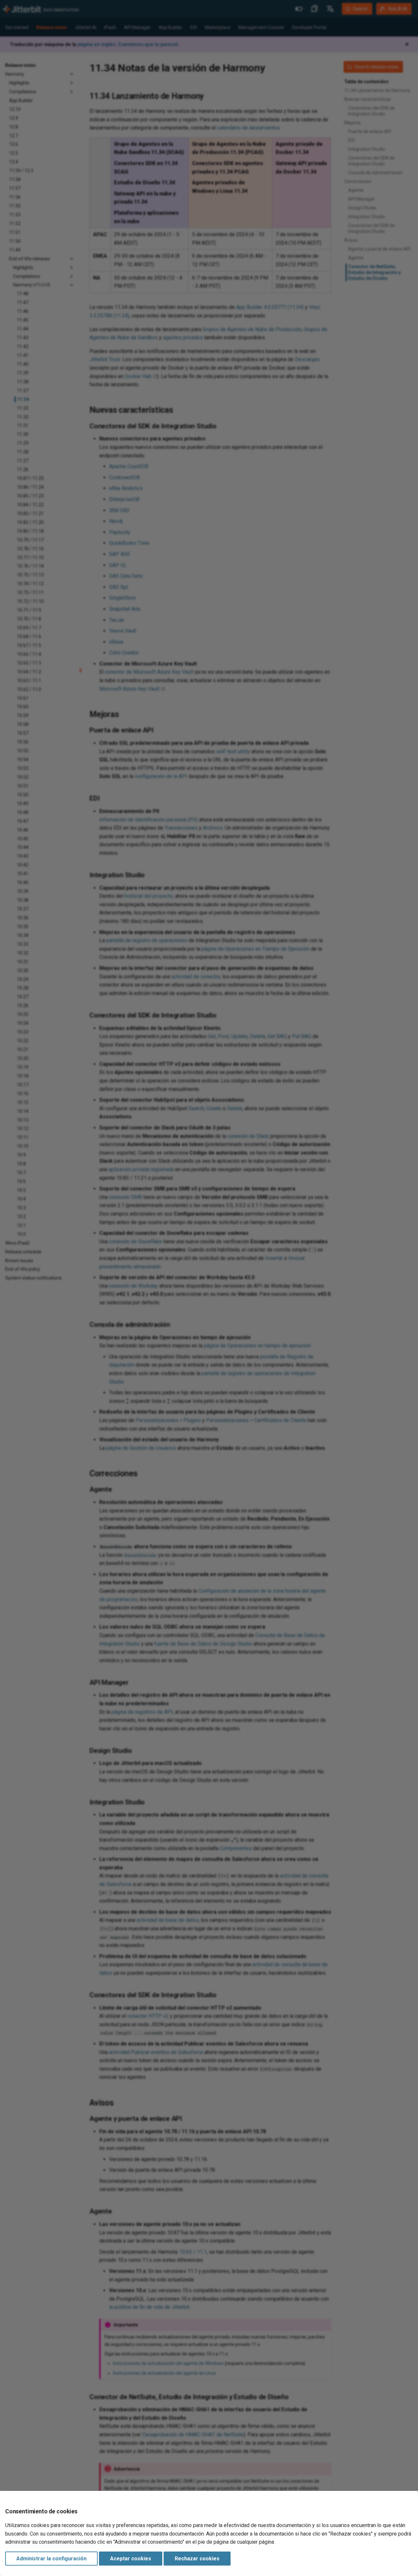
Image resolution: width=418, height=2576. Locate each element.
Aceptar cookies (131, 2559)
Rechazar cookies (197, 2559)
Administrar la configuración (51, 2559)
